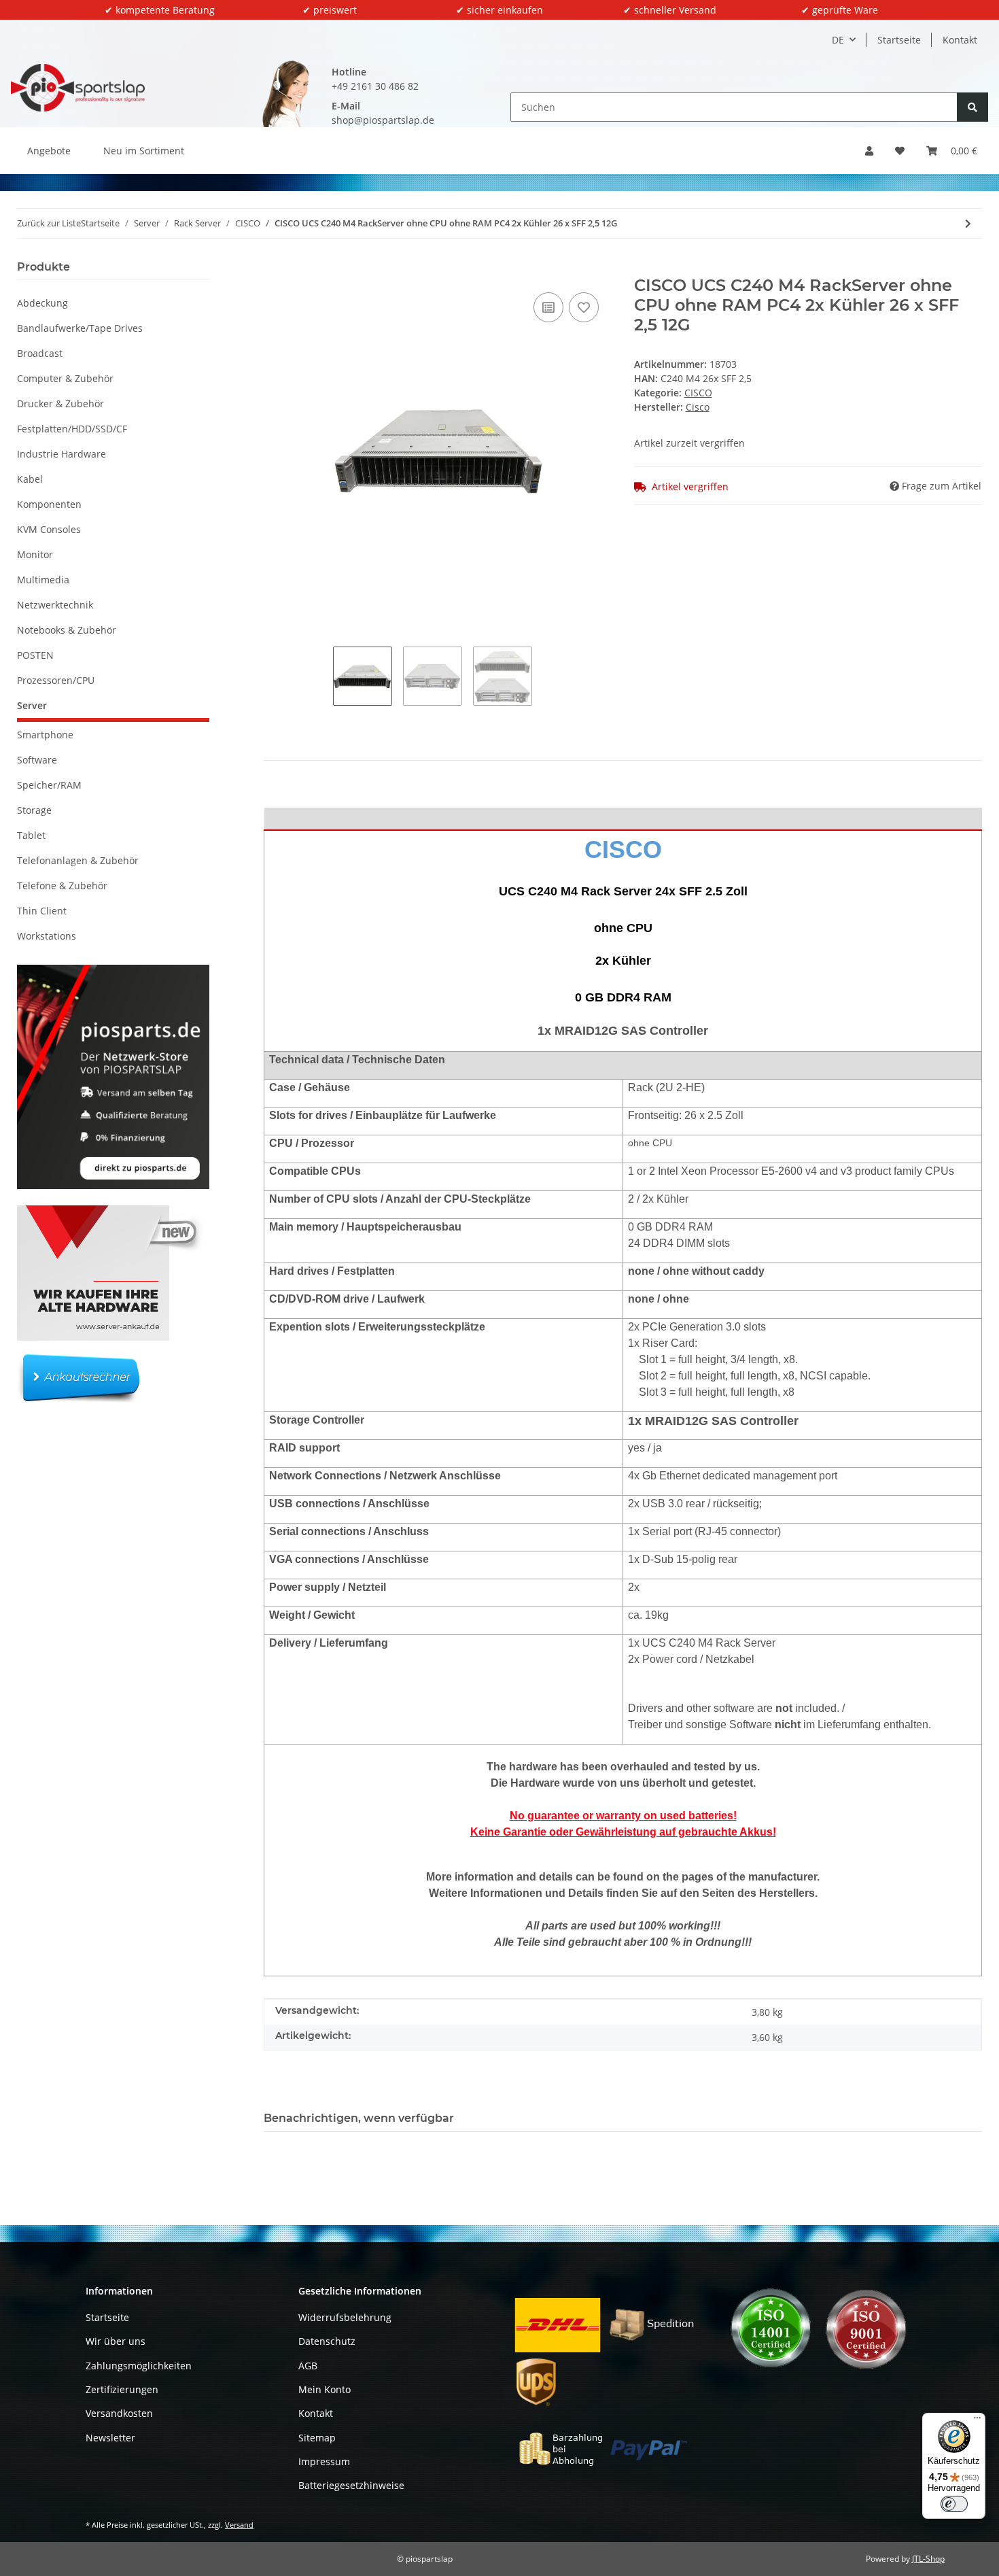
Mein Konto (325, 2389)
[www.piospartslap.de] (78, 87)
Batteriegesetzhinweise (351, 2485)
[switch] (954, 2504)
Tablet (31, 835)
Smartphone (45, 735)
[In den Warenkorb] (275, 269)
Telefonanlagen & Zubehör (78, 860)
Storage (34, 810)
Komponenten (49, 504)
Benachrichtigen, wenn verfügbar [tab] (359, 2118)
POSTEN (35, 655)
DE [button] (838, 40)
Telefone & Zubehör (62, 886)
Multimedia (43, 580)
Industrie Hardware (62, 454)
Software (37, 760)
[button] (869, 151)
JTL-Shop (928, 2559)
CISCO (698, 393)
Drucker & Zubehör (60, 403)
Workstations (47, 936)
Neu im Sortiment (144, 151)
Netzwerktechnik (55, 605)
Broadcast (40, 353)
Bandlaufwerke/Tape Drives (80, 328)
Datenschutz (327, 2341)
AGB (308, 2366)
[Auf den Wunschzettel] (584, 307)
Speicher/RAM (49, 785)
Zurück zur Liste (49, 223)
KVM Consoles (49, 529)
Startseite (899, 40)
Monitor (35, 554)
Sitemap (317, 2438)
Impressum (324, 2461)
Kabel (30, 479)
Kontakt (960, 40)
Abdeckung (42, 303)
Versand (239, 2525)
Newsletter (110, 2438)
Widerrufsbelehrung (345, 2317)
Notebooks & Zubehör (67, 630)
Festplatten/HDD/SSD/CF (72, 429)
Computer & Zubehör (65, 378)
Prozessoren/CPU (56, 680)
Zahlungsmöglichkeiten (139, 2366)
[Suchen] (972, 107)
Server (32, 705)
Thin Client (42, 911)
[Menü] (977, 2421)
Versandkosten (119, 2413)
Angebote (49, 151)
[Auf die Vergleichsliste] (548, 307)
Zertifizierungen (122, 2389)
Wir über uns (116, 2341)
